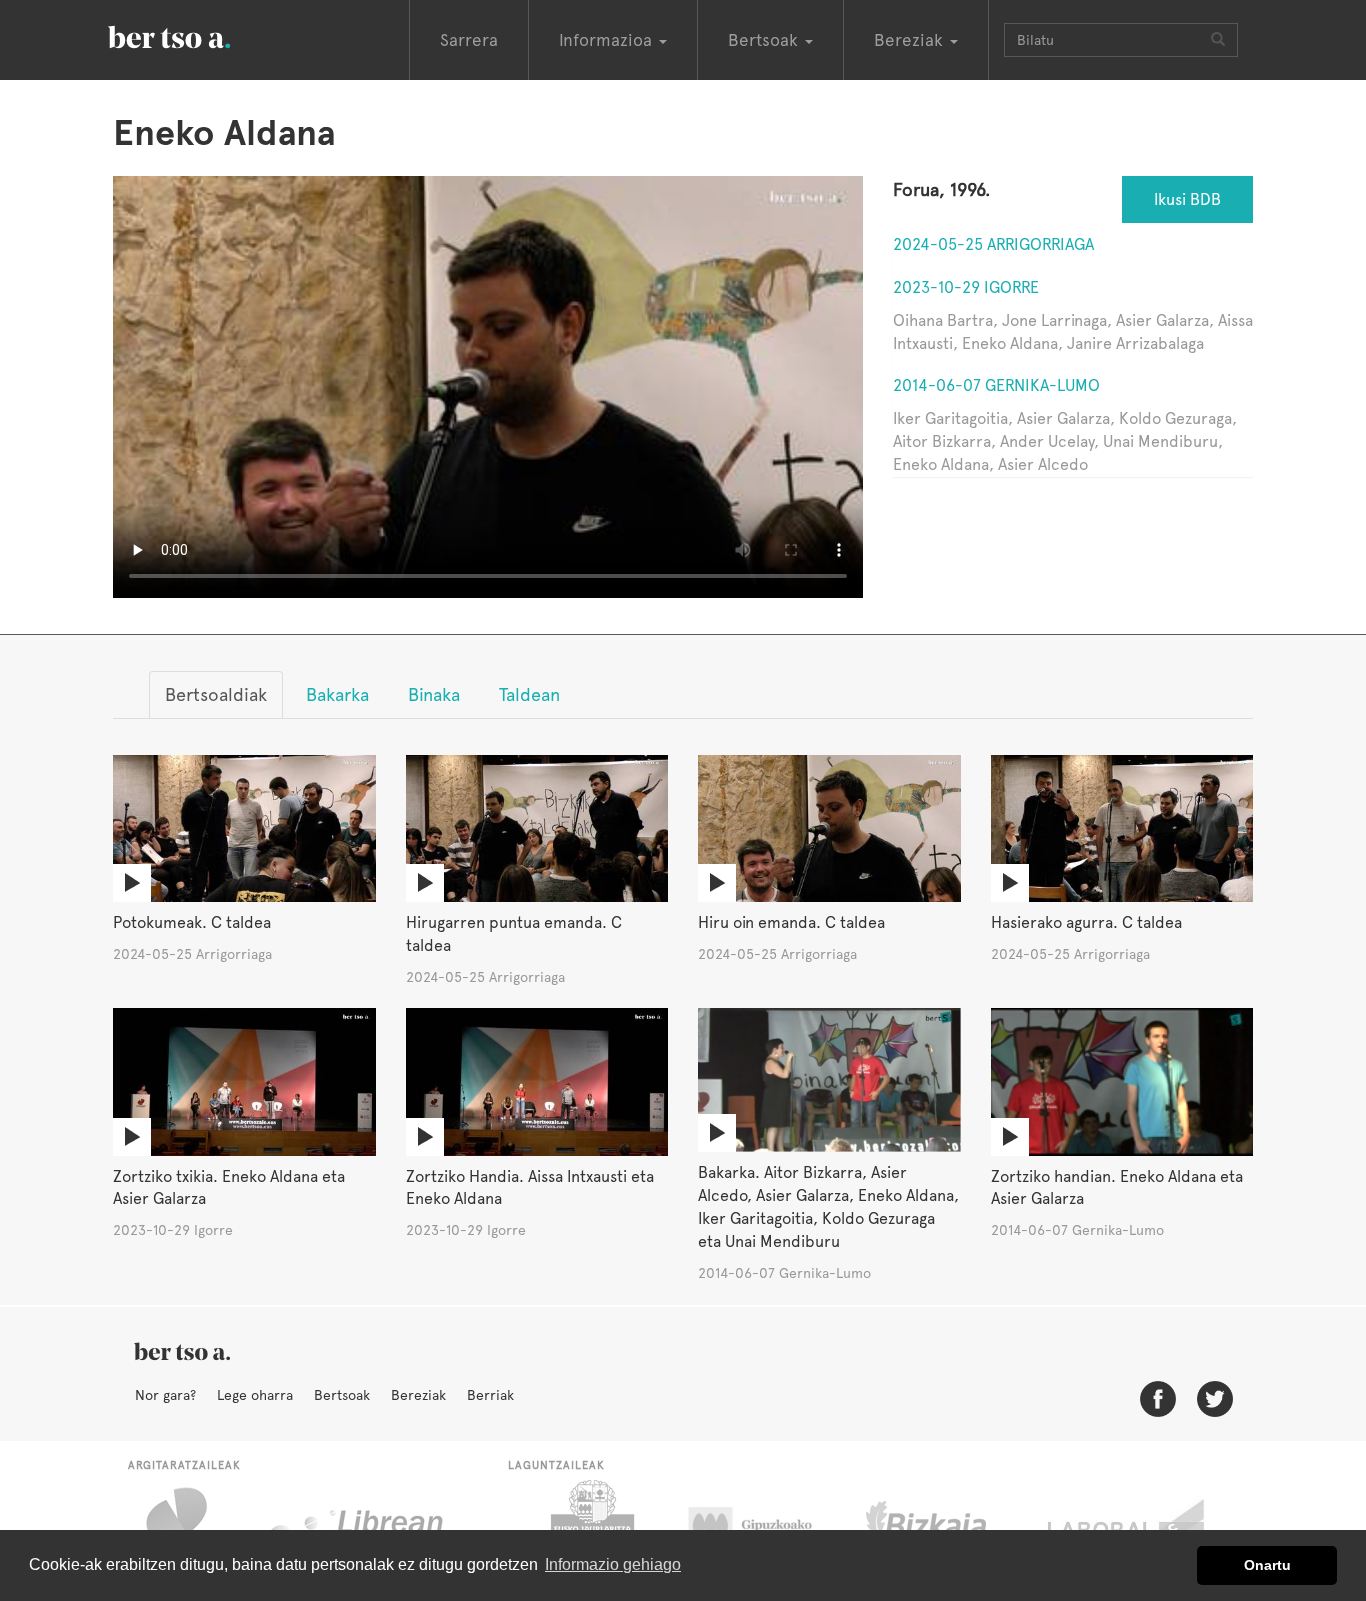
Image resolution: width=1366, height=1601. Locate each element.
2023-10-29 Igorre (966, 287)
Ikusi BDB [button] (1187, 199)
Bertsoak (342, 1395)
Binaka (434, 694)
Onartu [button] (1267, 1565)
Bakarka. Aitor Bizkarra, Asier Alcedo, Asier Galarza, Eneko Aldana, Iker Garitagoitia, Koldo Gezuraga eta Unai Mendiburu (828, 1207)
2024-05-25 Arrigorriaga (993, 244)
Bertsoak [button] (765, 40)
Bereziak (418, 1395)
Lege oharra (255, 1395)
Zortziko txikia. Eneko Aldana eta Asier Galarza (229, 1188)
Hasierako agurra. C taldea (1086, 922)
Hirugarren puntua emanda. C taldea (514, 934)
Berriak (490, 1395)
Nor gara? (165, 1395)
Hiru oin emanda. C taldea (791, 922)
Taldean (529, 694)
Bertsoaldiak (216, 694)
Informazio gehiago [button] (613, 1564)
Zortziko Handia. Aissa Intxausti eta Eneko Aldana (530, 1188)
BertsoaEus (198, 35)
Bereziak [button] (911, 40)
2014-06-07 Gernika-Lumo (996, 385)
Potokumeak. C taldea (192, 922)
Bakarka (337, 694)
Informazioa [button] (608, 40)
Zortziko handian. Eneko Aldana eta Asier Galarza (1117, 1188)
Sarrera (469, 40)
